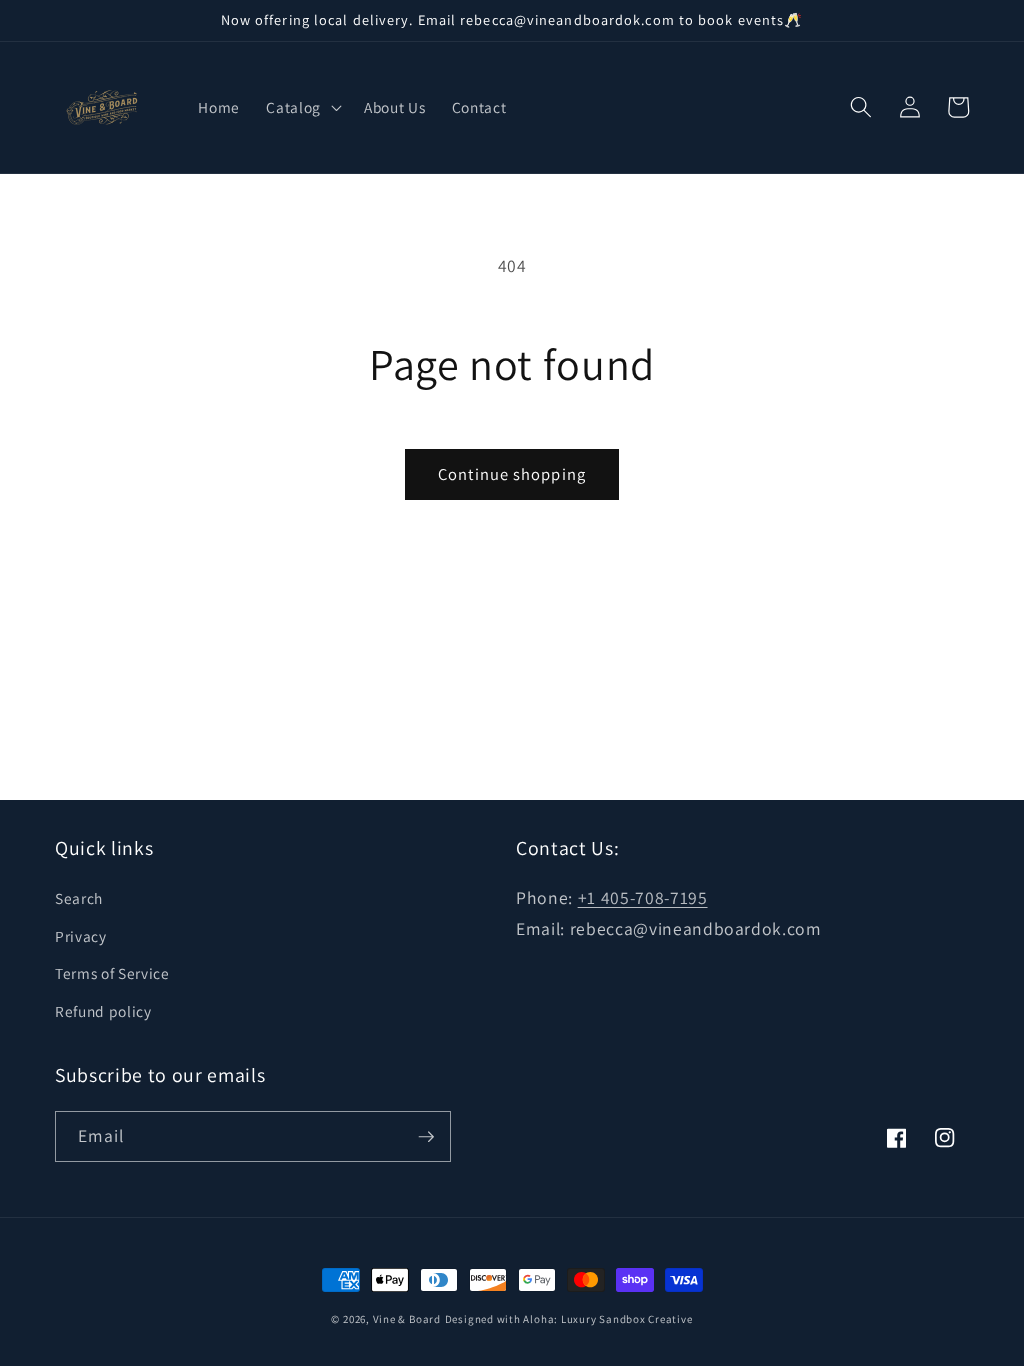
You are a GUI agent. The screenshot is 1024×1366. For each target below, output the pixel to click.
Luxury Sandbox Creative (627, 1319)
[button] (302, 107)
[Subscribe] (426, 1137)
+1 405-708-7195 (643, 897)
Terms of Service (112, 973)
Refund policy (103, 1011)
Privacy (81, 936)
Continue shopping (512, 474)
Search (79, 898)
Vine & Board (407, 1319)
